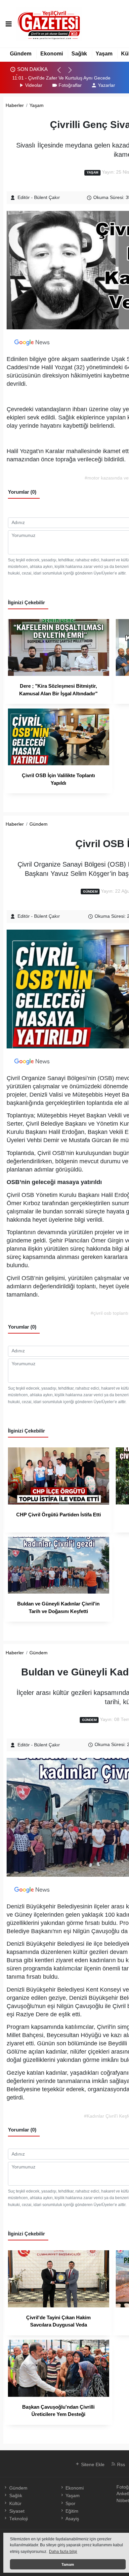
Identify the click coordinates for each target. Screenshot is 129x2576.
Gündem (21, 54)
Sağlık (79, 54)
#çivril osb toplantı (109, 1313)
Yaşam (104, 54)
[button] (62, 73)
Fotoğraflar (70, 85)
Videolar (34, 85)
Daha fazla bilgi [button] (63, 2552)
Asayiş (72, 2519)
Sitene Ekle (92, 2465)
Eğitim (72, 2511)
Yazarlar (107, 85)
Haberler (15, 105)
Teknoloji (18, 2519)
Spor (70, 2504)
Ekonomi (52, 54)
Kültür (15, 2504)
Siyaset (17, 2511)
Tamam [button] (68, 2564)
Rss (120, 2465)
